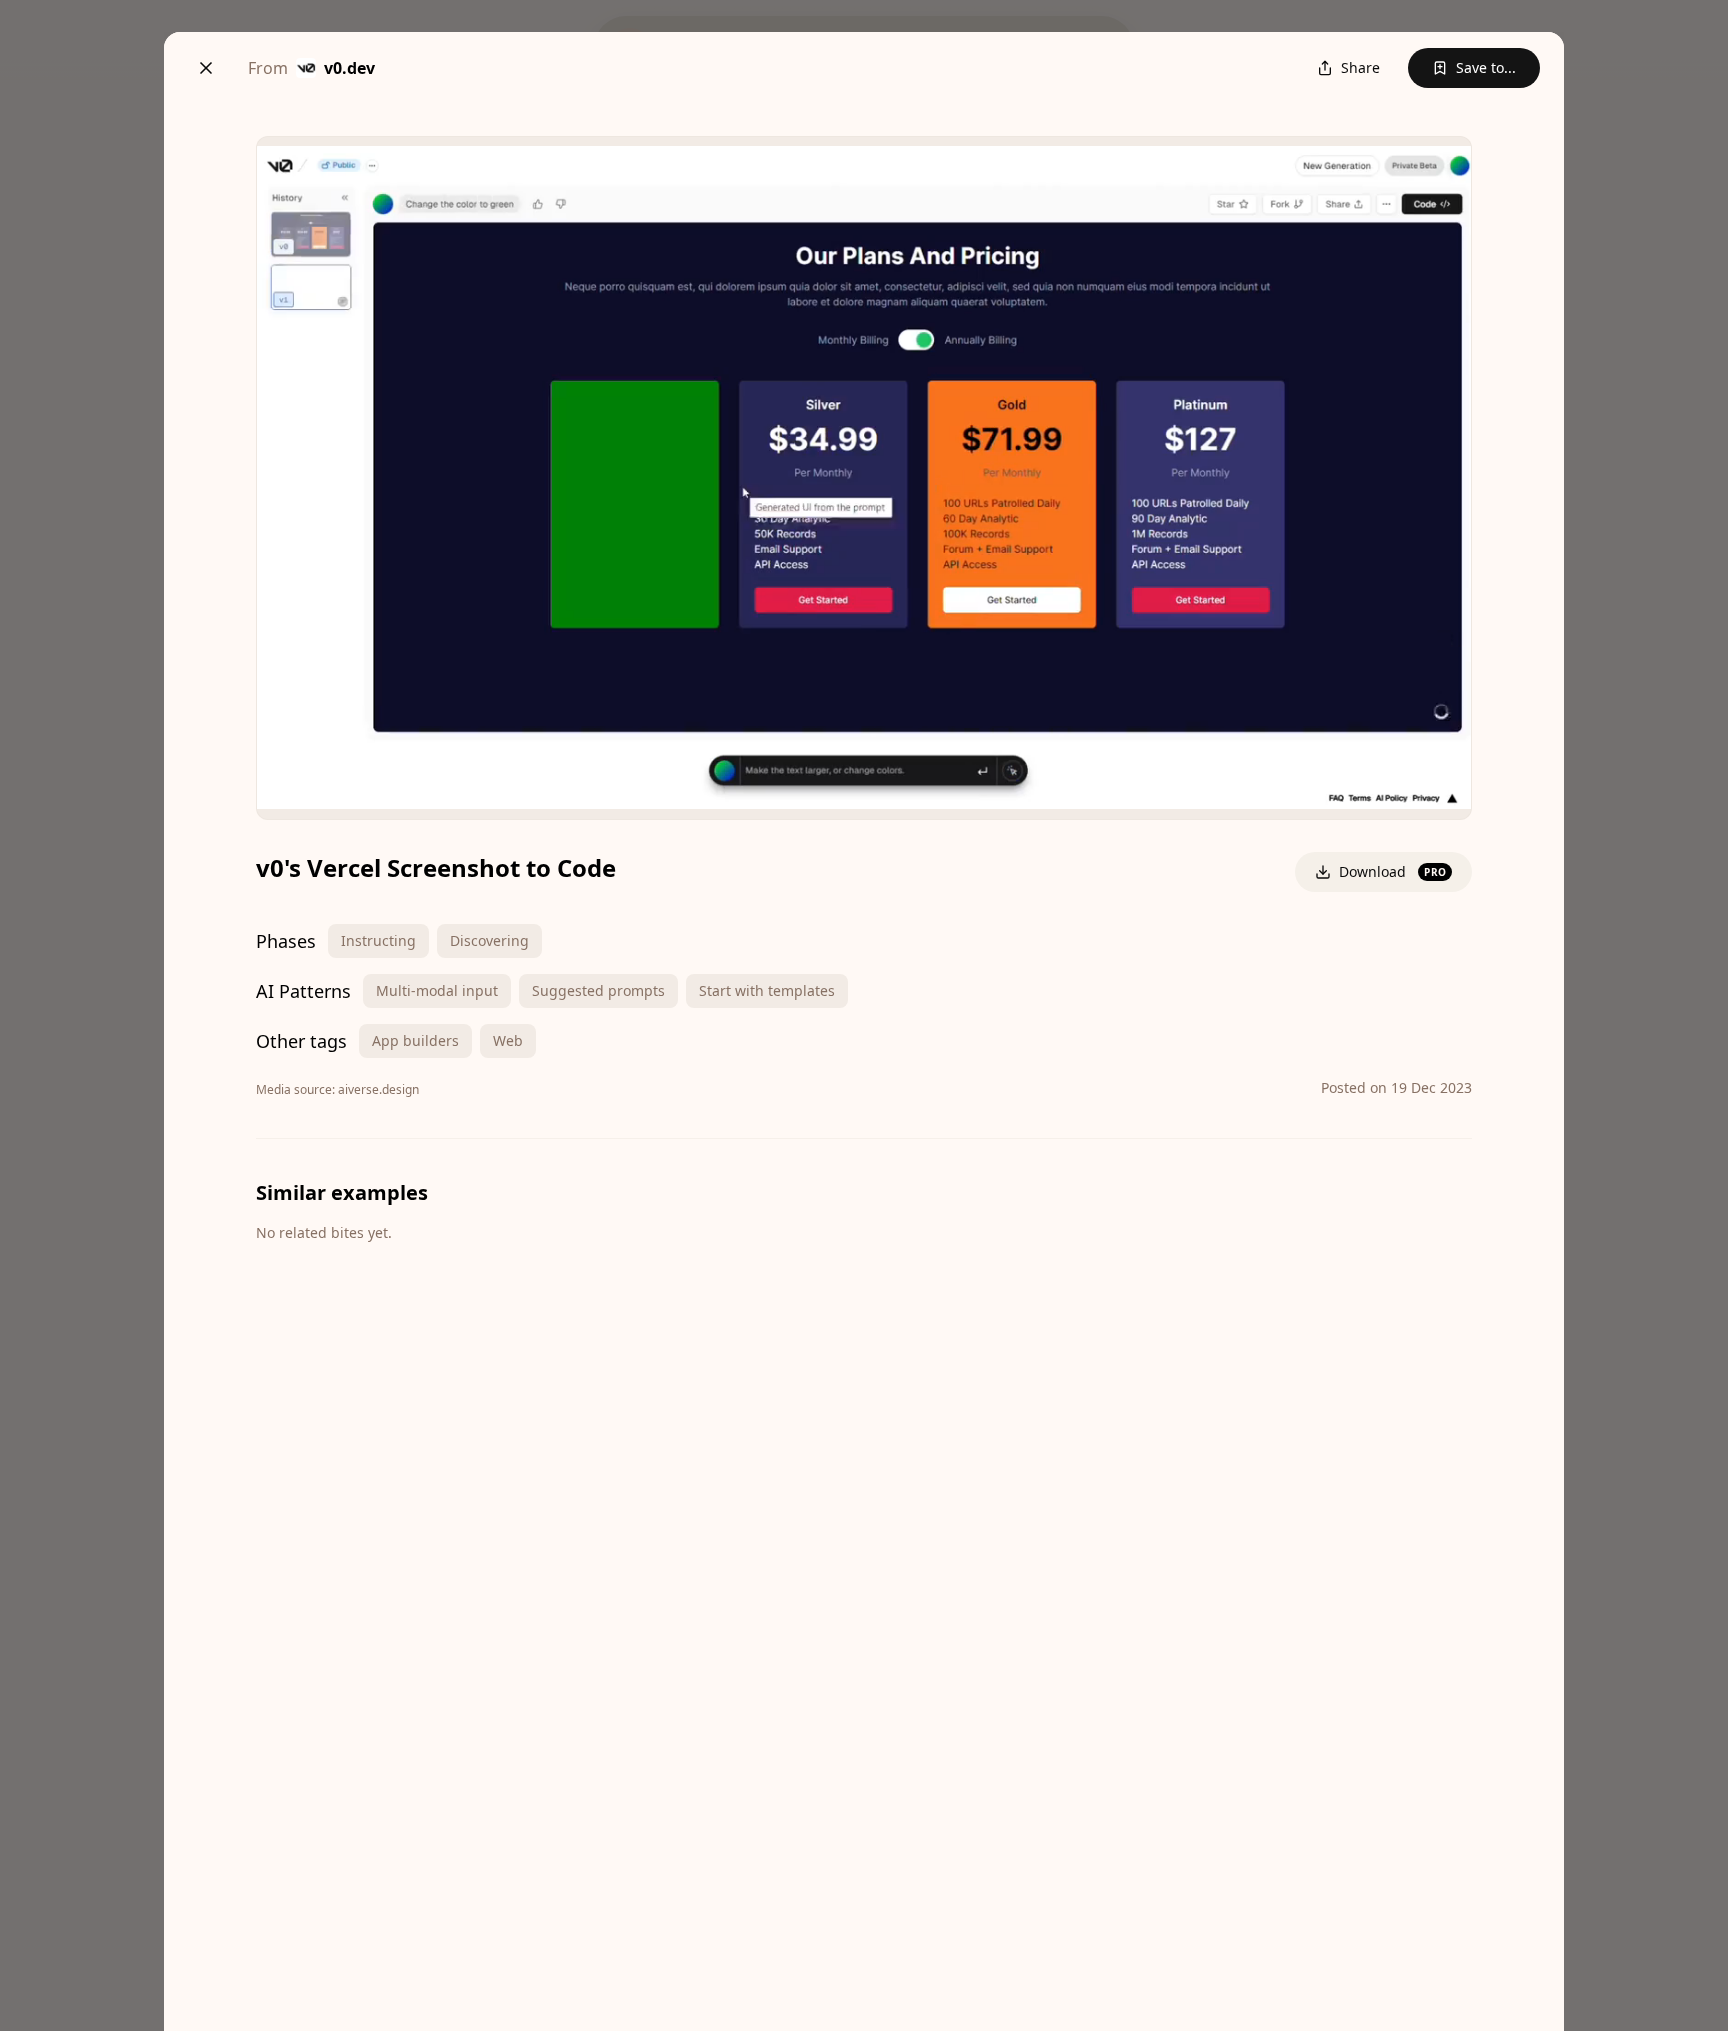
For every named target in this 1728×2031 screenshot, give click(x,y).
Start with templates (767, 990)
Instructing (378, 940)
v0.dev (349, 68)
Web (508, 1040)
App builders (415, 1040)
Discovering (489, 940)
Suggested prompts (598, 990)
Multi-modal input (437, 990)
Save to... (1486, 67)
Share (1360, 67)
